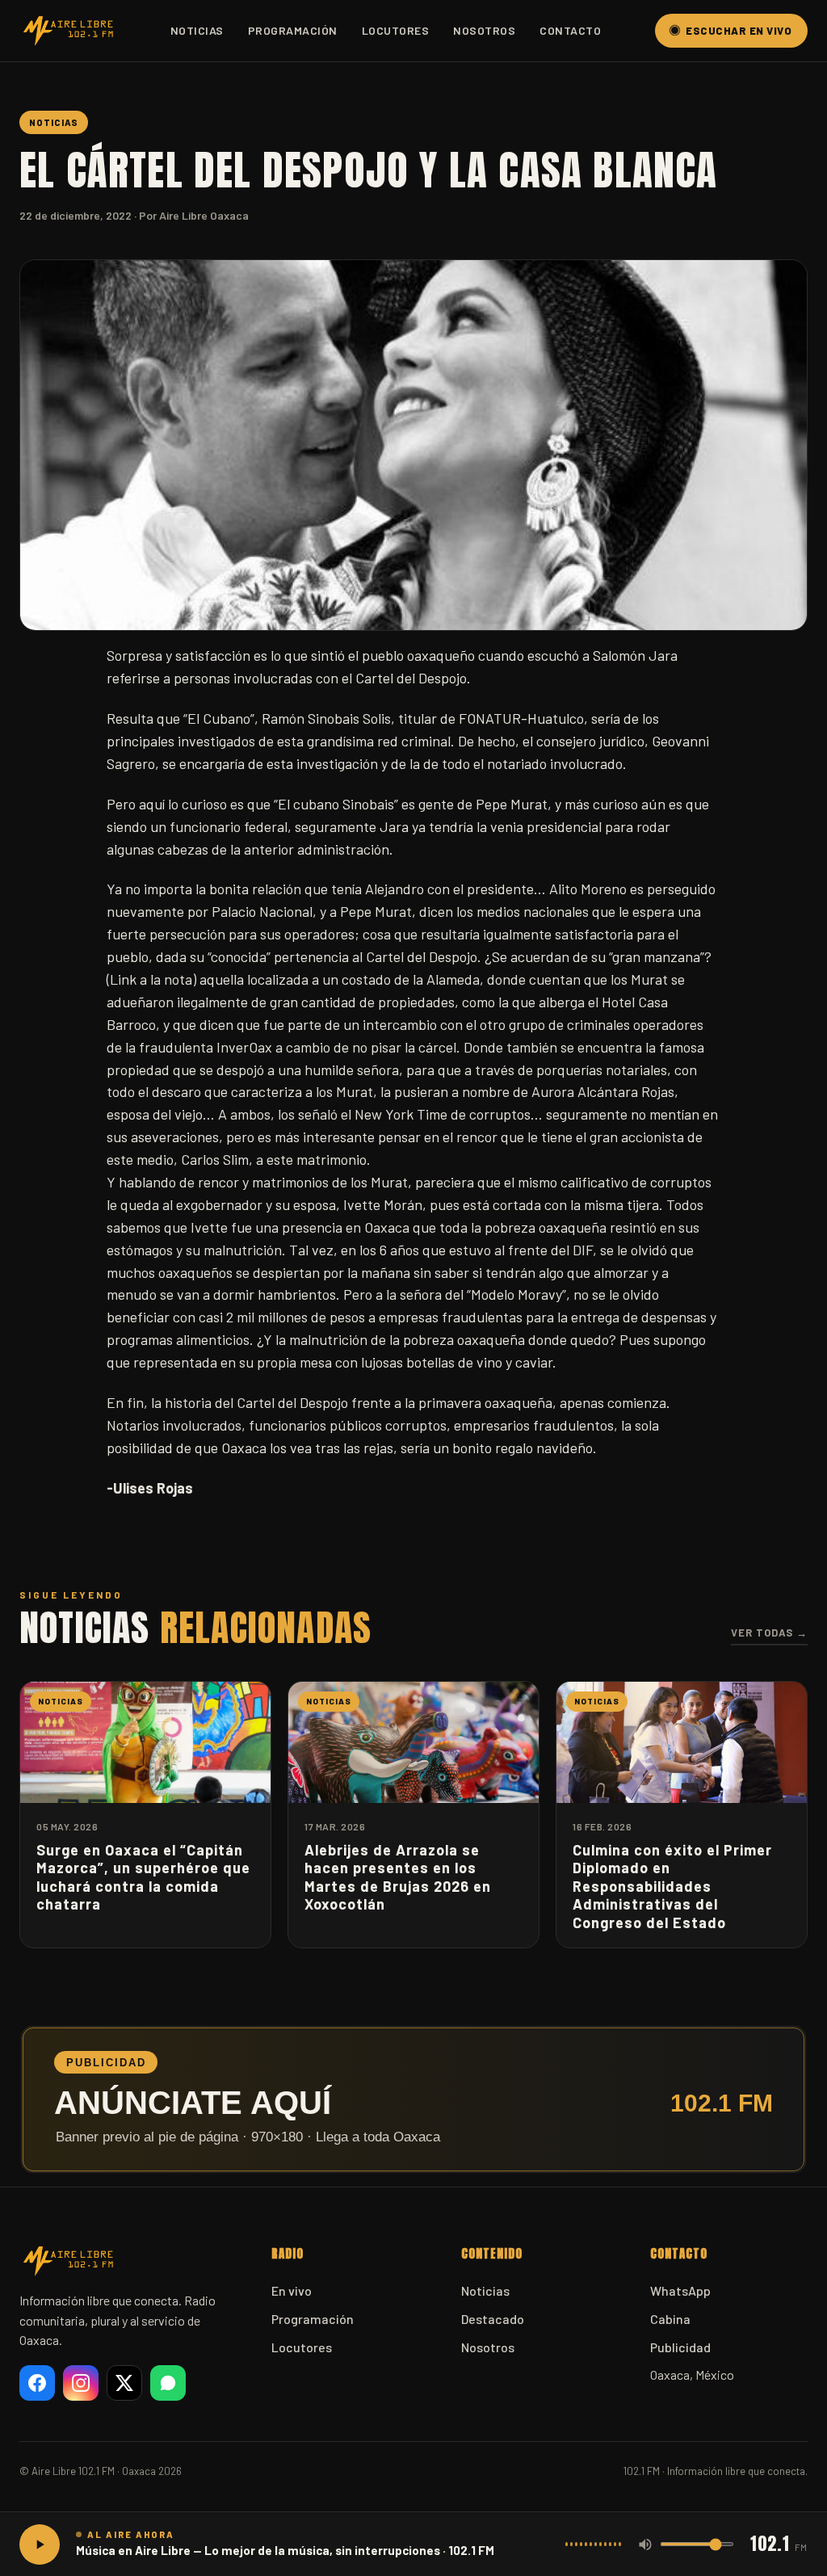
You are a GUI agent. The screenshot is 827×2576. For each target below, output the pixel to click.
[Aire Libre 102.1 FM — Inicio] (68, 31)
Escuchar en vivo (739, 31)
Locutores (396, 30)
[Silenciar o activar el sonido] (645, 2544)
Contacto (570, 30)
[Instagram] (81, 2383)
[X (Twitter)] (124, 2383)
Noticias (197, 30)
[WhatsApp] (168, 2383)
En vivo (292, 2290)
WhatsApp (680, 2290)
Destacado (493, 2319)
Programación (293, 30)
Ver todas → (769, 1633)
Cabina (670, 2319)
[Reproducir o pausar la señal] (40, 2544)
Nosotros (484, 30)
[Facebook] (37, 2383)
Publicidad (680, 2347)
